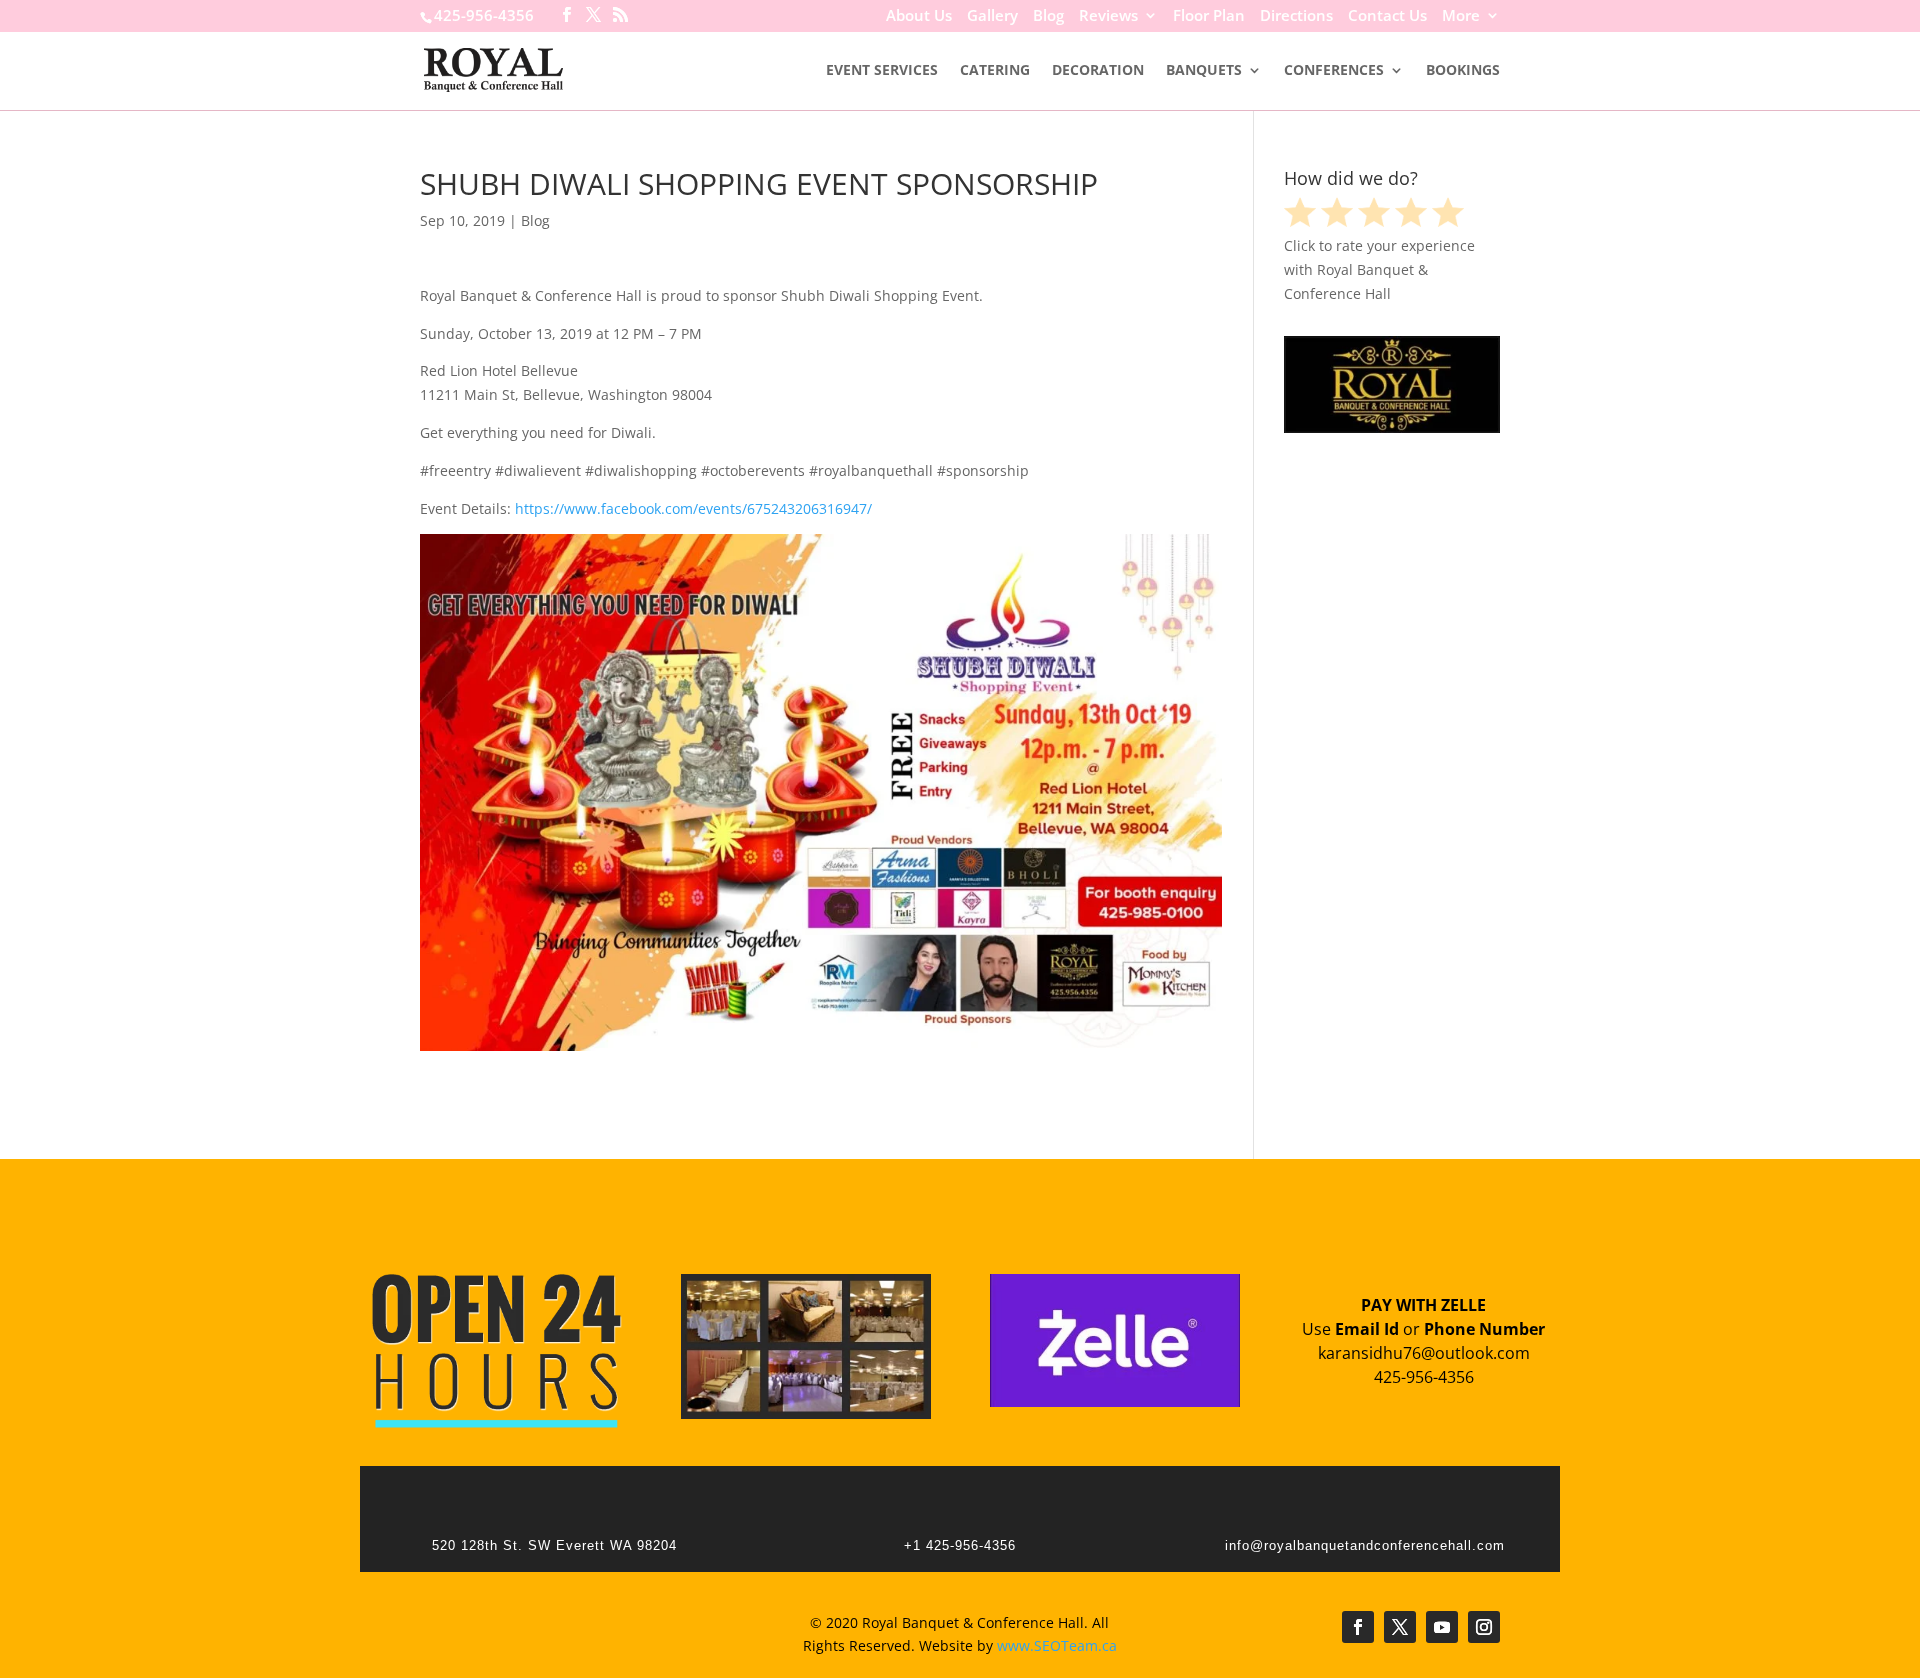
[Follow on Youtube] (1442, 1627)
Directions (1296, 17)
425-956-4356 (484, 15)
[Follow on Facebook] (1358, 1627)
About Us (919, 17)
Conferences (1334, 71)
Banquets (1204, 71)
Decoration (1098, 71)
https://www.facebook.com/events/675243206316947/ (693, 508)
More (1461, 17)
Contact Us (1387, 17)
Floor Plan (1209, 17)
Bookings (1463, 71)
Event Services (882, 71)
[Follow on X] (1400, 1627)
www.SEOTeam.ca (1057, 1645)
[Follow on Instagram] (1484, 1627)
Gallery (992, 17)
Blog (1048, 17)
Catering (995, 71)
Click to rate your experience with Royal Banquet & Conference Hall (1379, 269)
